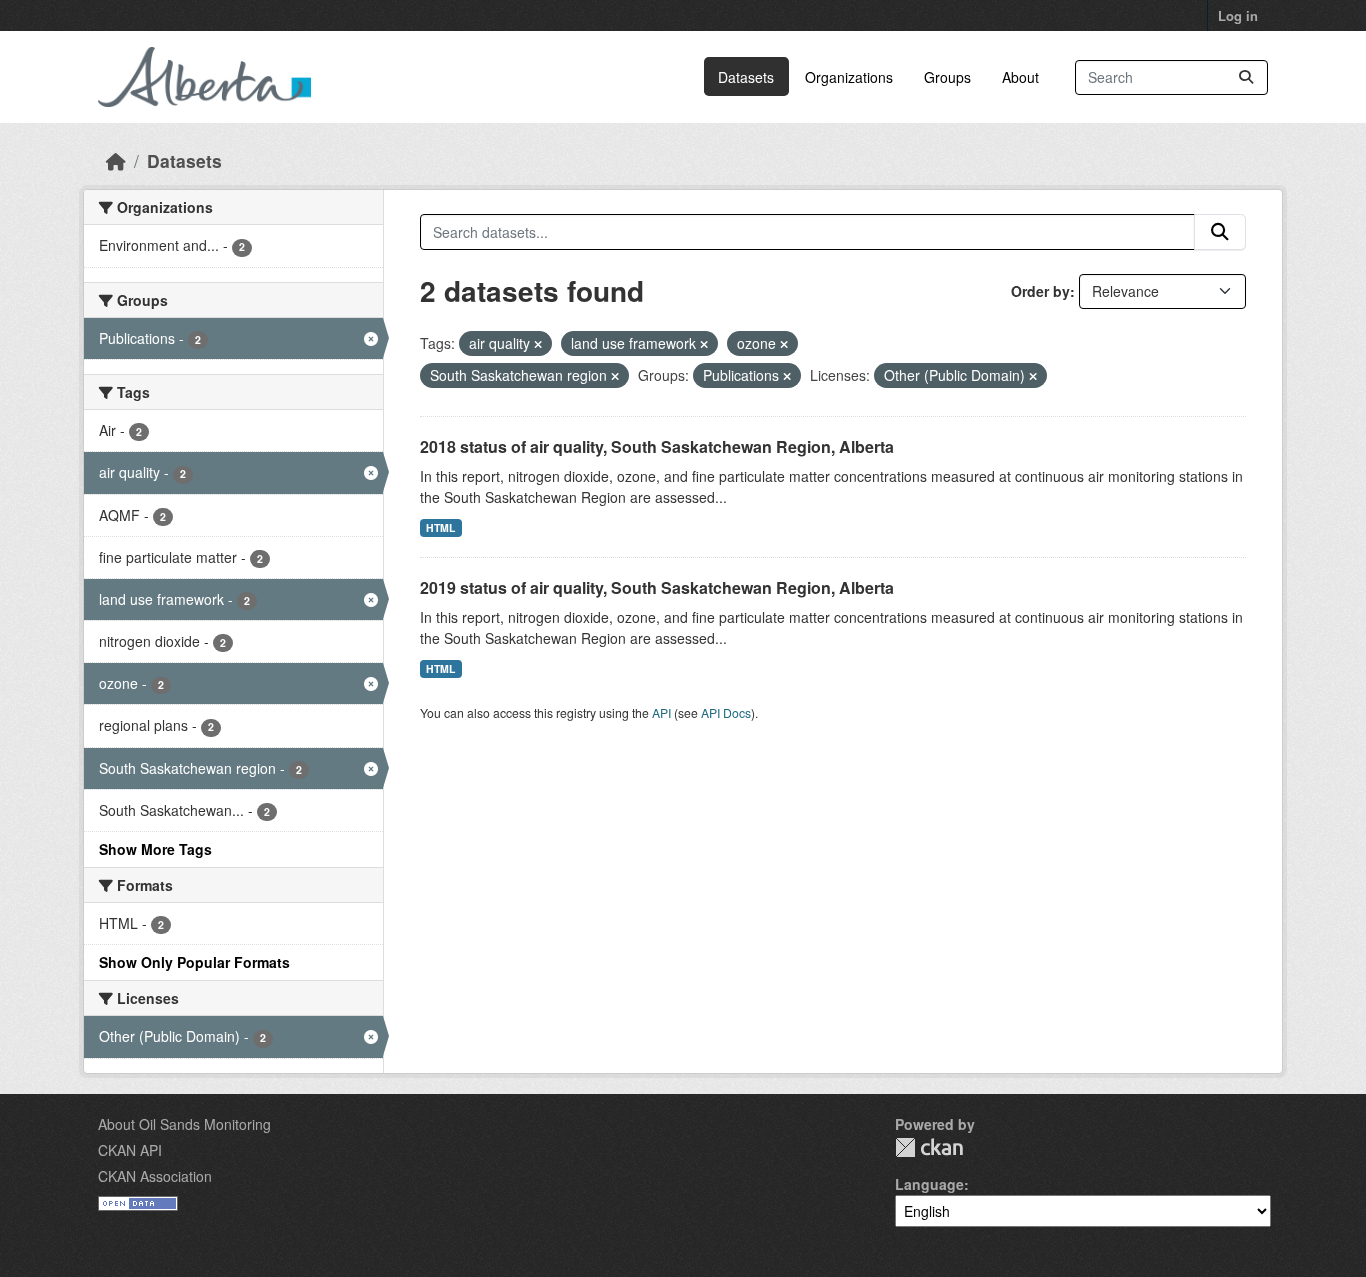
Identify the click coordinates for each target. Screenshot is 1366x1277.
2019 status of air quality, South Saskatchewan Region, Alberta (657, 587)
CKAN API (130, 1150)
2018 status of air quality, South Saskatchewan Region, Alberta (657, 446)
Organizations (849, 77)
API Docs (726, 712)
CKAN (929, 1147)
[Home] (116, 160)
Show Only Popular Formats (194, 962)
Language (929, 1184)
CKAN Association (155, 1176)
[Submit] (1246, 77)
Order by (1040, 291)
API (661, 712)
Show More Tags (155, 849)
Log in (1238, 15)
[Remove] (538, 344)
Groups (947, 77)
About (1020, 77)
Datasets (746, 77)
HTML (440, 527)
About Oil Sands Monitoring (184, 1124)
